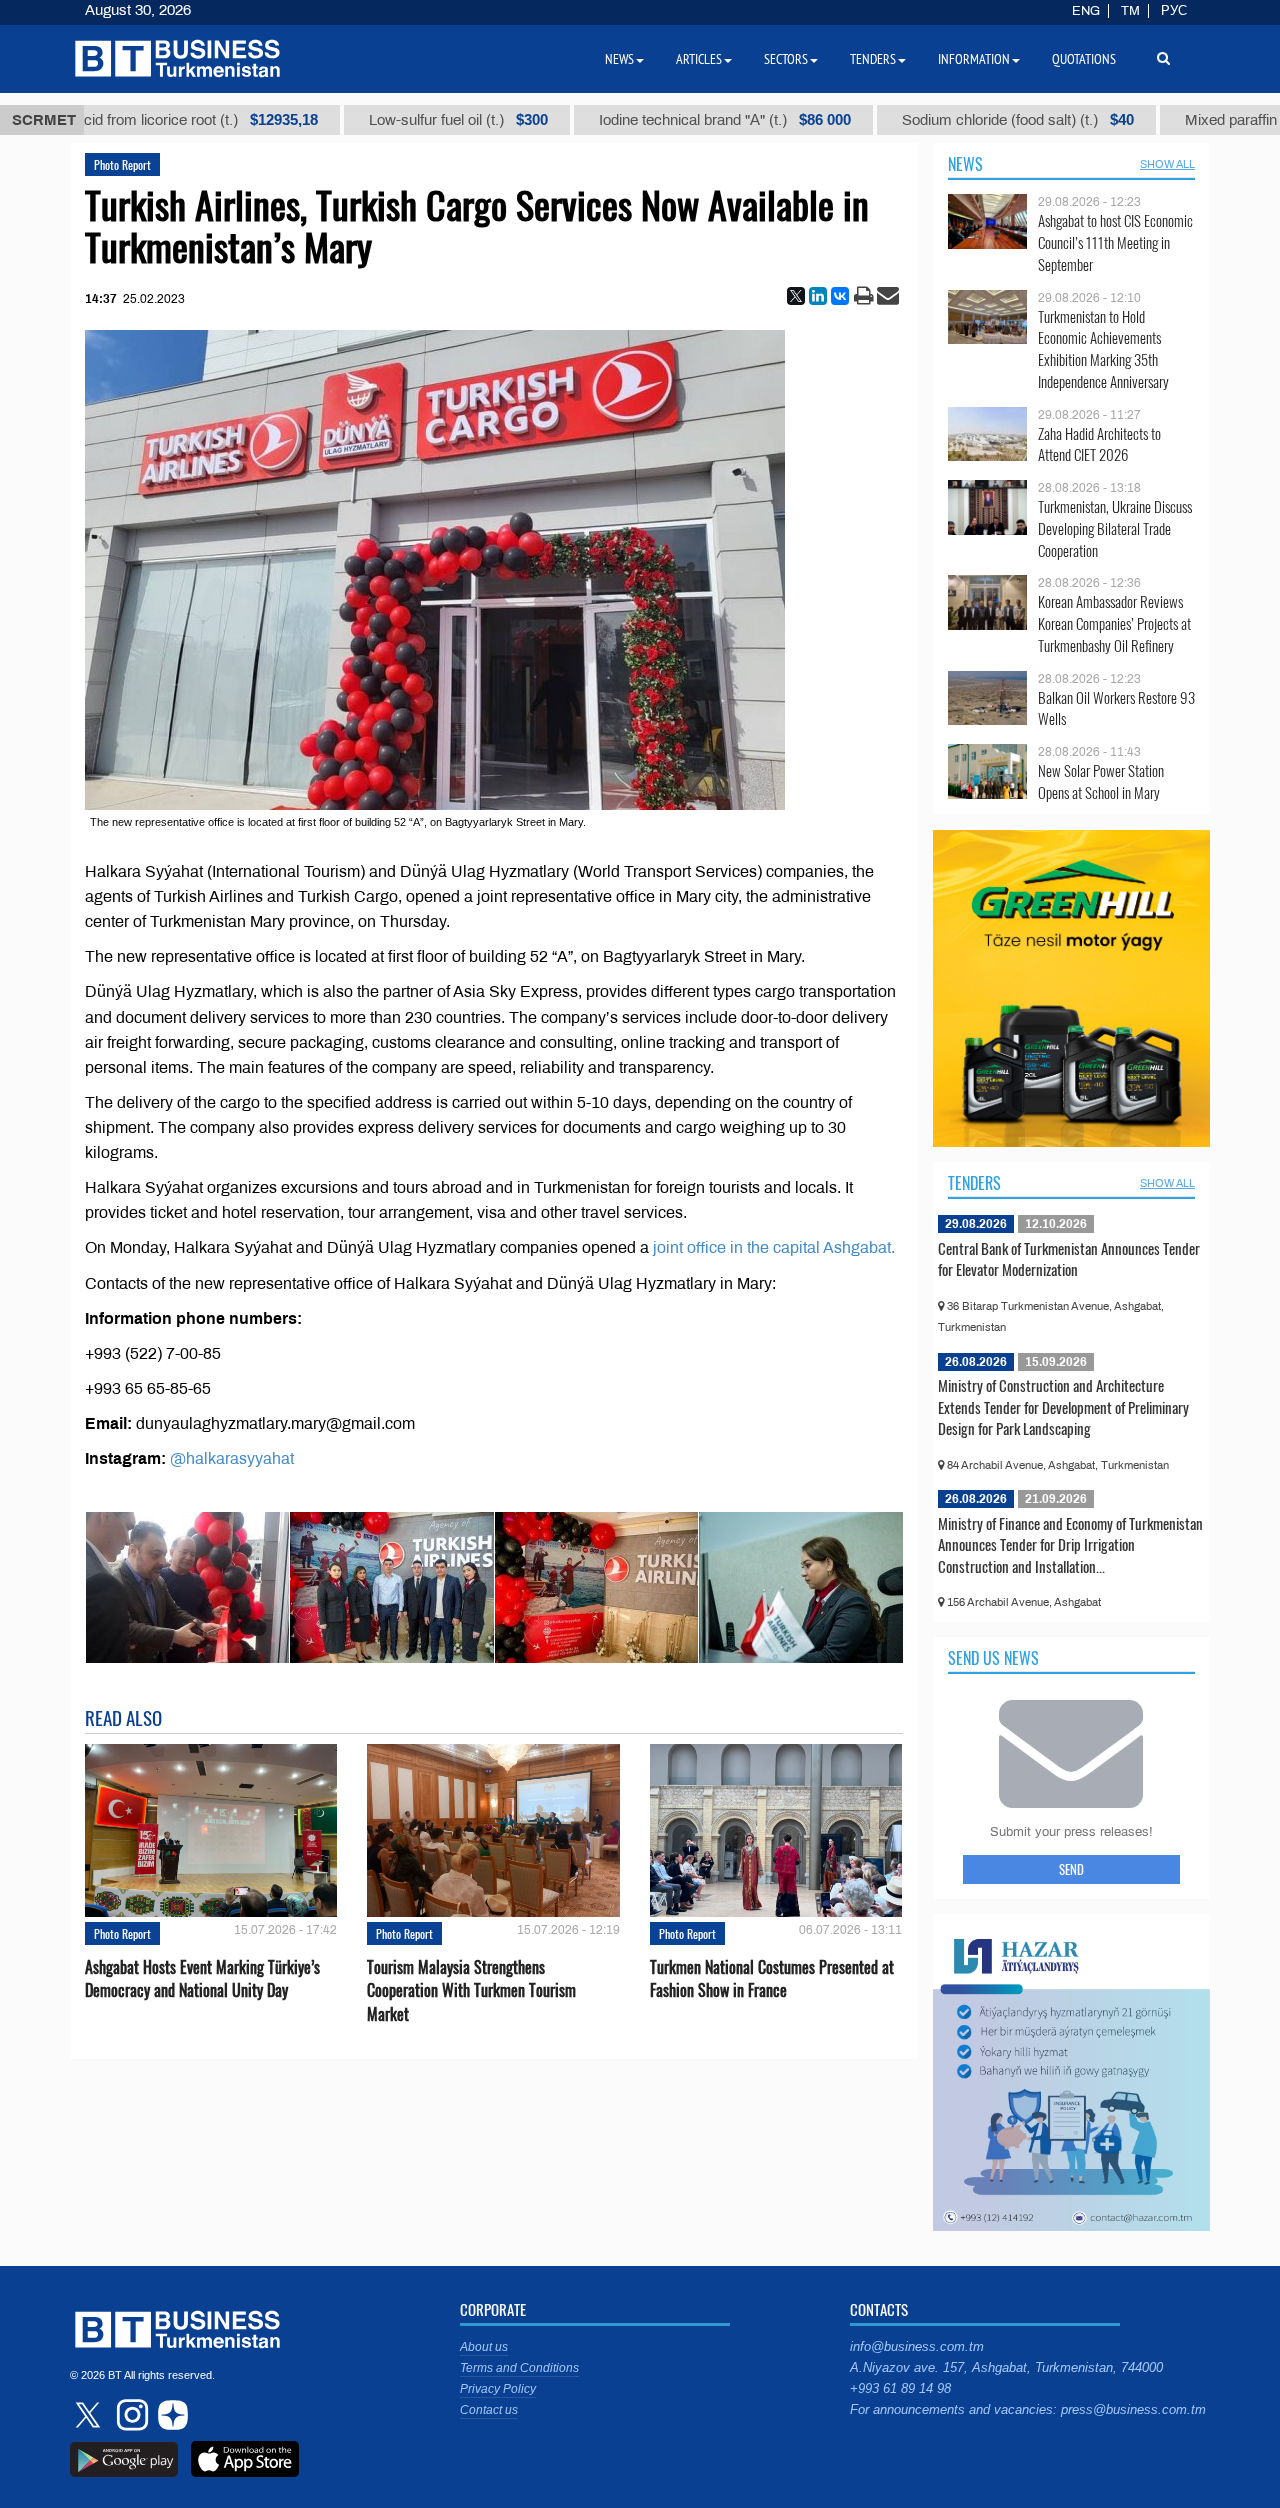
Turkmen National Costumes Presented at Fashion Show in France (772, 1979)
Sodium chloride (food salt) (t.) (954, 120)
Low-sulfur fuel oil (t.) (394, 120)
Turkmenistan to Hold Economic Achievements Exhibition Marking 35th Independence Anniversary (1103, 349)
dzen (170, 2415)
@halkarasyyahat (232, 1458)
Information (974, 59)
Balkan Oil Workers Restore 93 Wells (1116, 708)
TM (1130, 11)
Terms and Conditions (519, 2368)
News (965, 164)
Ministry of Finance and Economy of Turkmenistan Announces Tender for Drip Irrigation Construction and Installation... (1070, 1544)
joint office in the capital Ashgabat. (774, 1247)
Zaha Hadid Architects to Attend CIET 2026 (1099, 444)
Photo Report (122, 164)
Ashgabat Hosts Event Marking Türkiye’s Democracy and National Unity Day (202, 1979)
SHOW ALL (1167, 164)
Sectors (786, 59)
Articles (699, 59)
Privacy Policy (498, 2389)
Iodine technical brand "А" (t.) (661, 120)
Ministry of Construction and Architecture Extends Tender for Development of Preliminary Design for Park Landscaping (1063, 1406)
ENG (1086, 11)
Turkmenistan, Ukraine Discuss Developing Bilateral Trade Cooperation (1115, 528)
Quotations (1084, 59)
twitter (90, 2415)
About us (484, 2347)
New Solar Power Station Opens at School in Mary (1101, 781)
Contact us (489, 2410)
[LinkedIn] (818, 296)
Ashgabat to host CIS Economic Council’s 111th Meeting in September (1115, 242)
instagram (130, 2415)
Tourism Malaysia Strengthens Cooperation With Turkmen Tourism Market (471, 1990)
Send (1071, 1869)
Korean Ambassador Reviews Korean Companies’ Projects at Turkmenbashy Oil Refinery (1114, 623)
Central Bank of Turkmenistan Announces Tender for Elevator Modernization (1069, 1259)
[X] (796, 296)
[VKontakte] (840, 296)
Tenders (974, 1183)
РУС (1174, 11)
